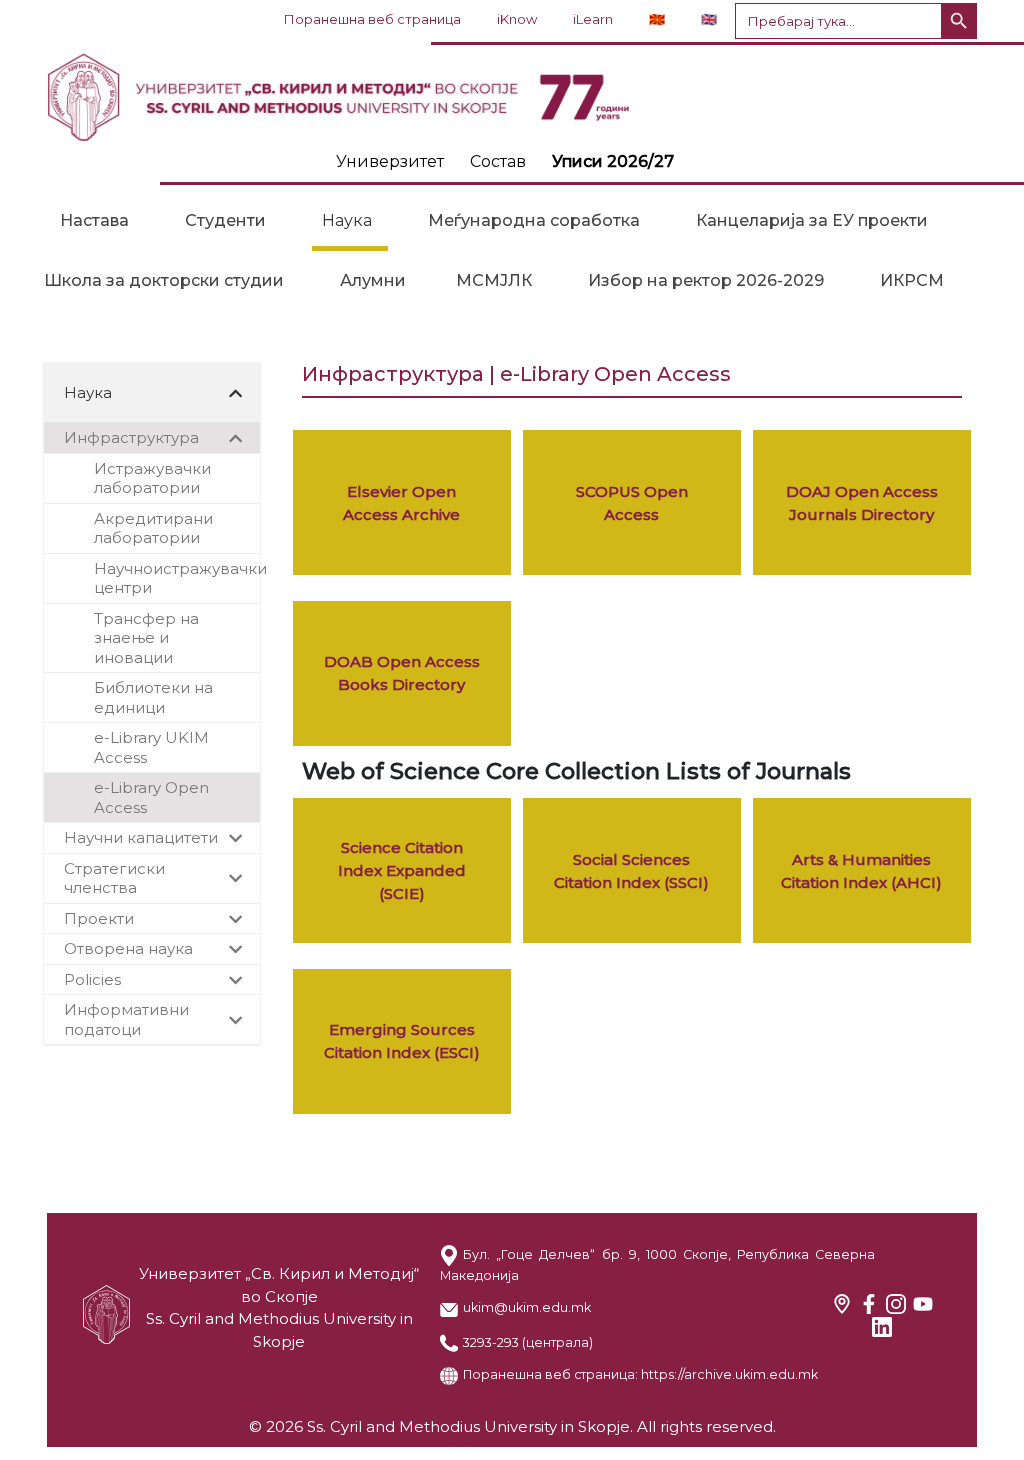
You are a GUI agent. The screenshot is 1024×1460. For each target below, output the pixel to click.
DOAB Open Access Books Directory (402, 673)
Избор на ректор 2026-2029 (706, 280)
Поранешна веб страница (372, 19)
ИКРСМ (912, 280)
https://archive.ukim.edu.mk (729, 1374)
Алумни (373, 280)
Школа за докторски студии (164, 280)
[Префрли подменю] (236, 393)
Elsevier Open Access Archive (401, 503)
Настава (94, 220)
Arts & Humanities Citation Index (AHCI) (861, 871)
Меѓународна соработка (534, 220)
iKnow (517, 19)
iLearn (593, 19)
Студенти (225, 220)
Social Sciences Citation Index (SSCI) (631, 871)
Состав (498, 161)
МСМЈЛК (494, 280)
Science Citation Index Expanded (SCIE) (402, 870)
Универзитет (390, 161)
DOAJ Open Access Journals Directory (862, 503)
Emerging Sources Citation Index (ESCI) (402, 1041)
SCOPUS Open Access (632, 503)
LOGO (512, 97)
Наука (347, 220)
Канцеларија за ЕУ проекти (812, 220)
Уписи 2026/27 (613, 161)
